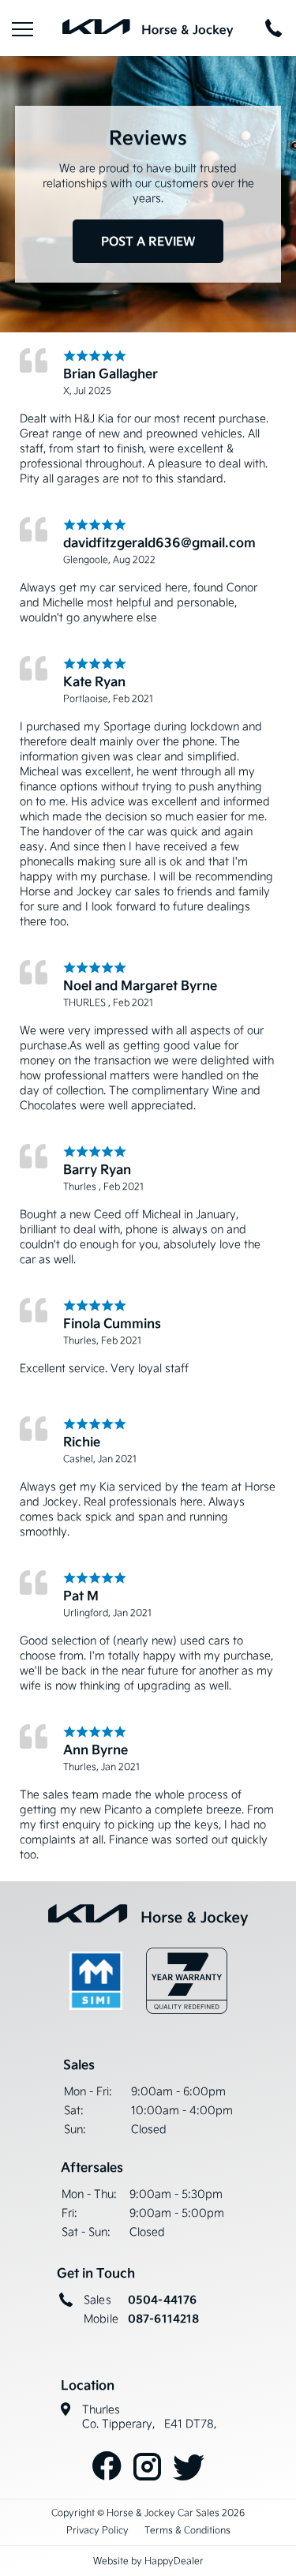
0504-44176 (162, 2300)
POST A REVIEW (148, 241)
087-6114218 (164, 2319)
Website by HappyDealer (148, 2561)
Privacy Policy (97, 2530)
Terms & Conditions (187, 2530)
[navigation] (22, 28)
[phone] (274, 28)
